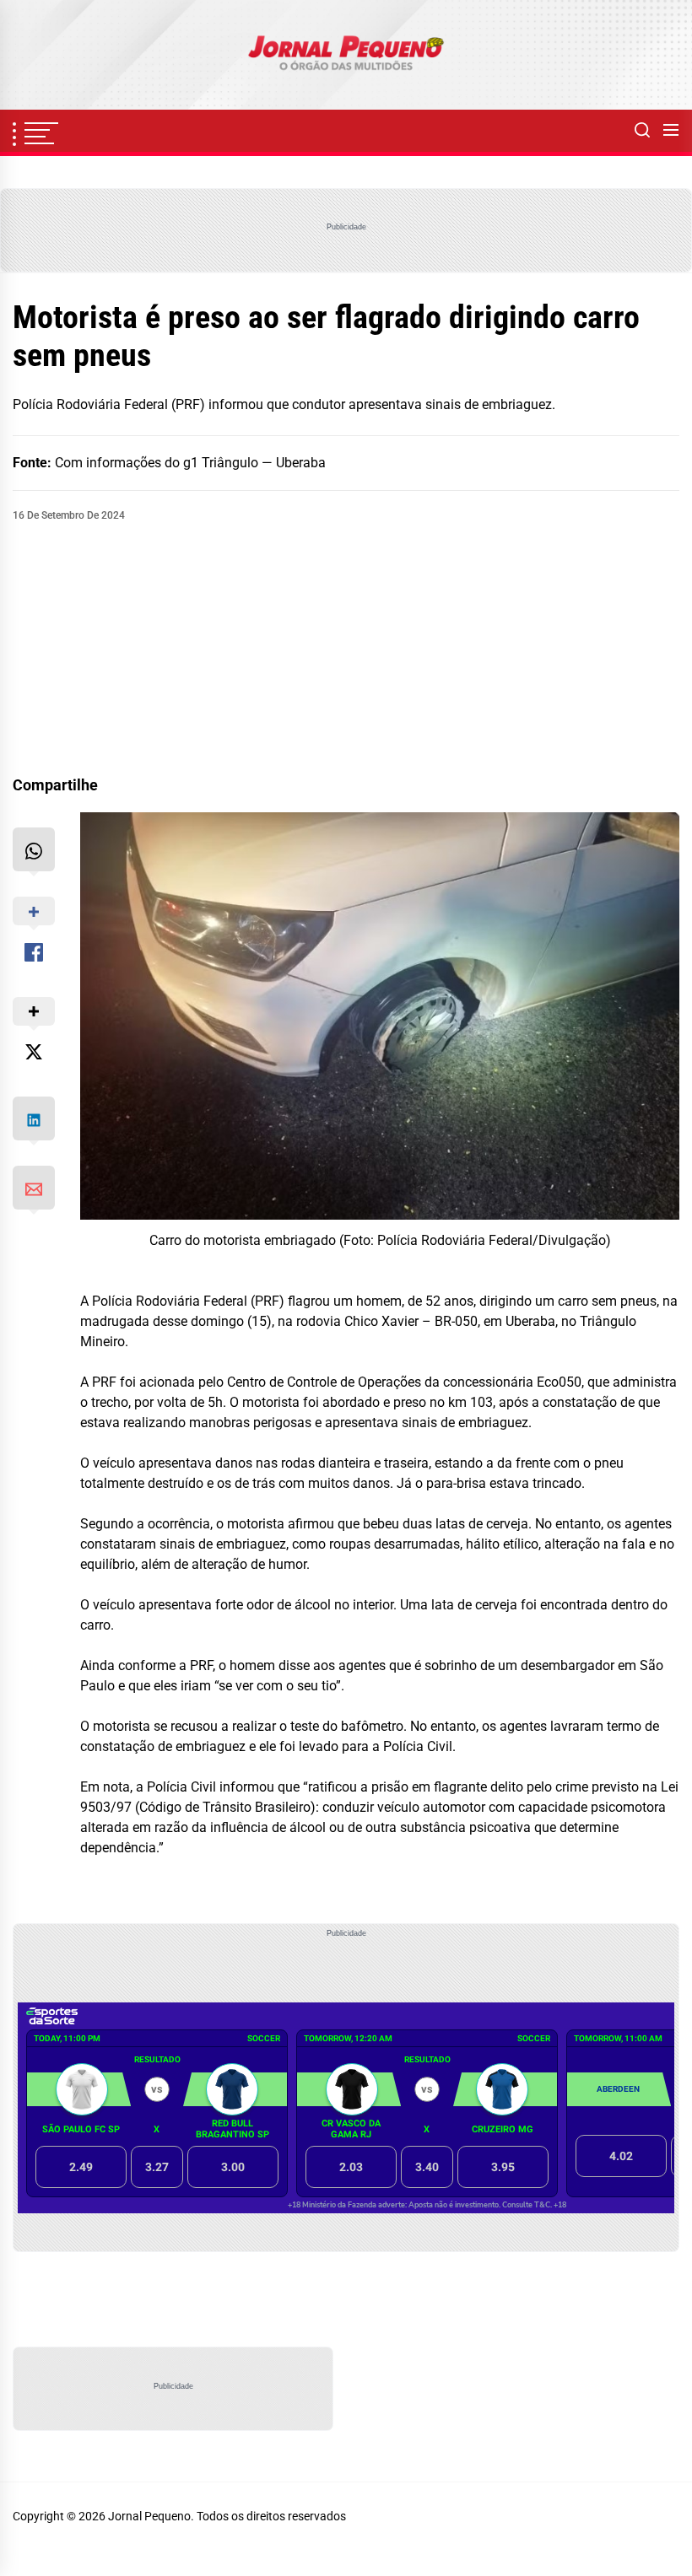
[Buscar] (642, 131)
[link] (346, 55)
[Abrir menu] (671, 131)
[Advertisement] (346, 649)
